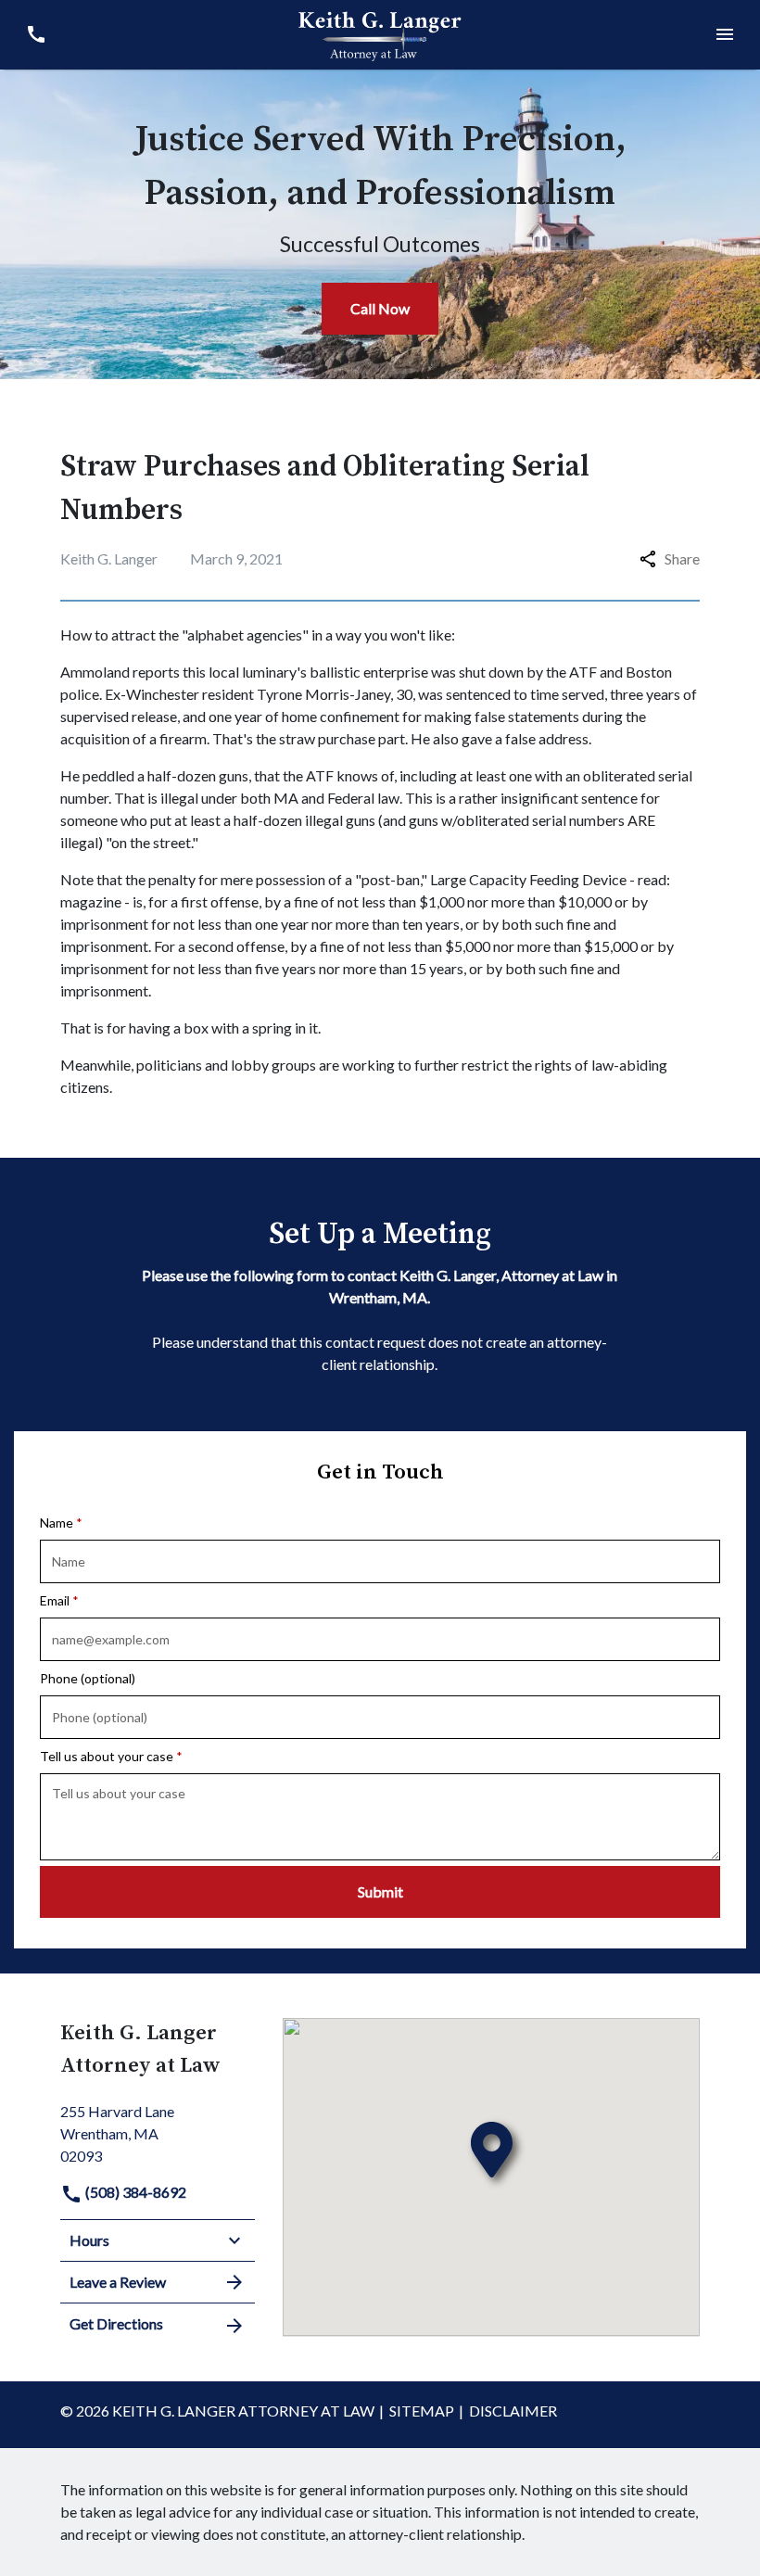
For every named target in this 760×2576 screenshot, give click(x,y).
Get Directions (116, 2323)
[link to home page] (380, 32)
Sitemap (422, 2411)
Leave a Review (118, 2282)
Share (682, 558)
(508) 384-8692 (134, 2192)
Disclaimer (513, 2411)
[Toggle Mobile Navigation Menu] (724, 35)
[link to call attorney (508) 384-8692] (36, 35)
